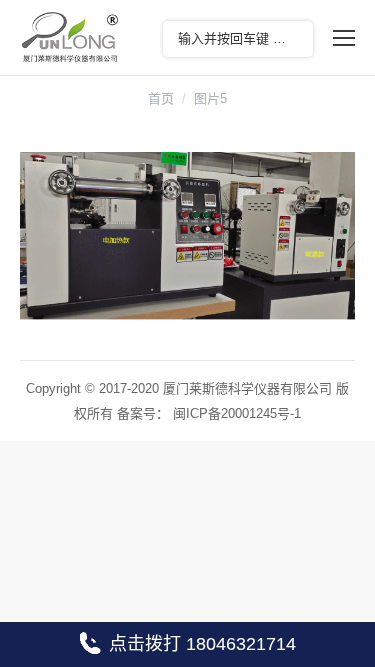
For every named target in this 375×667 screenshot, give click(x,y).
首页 (161, 98)
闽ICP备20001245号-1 (237, 413)
